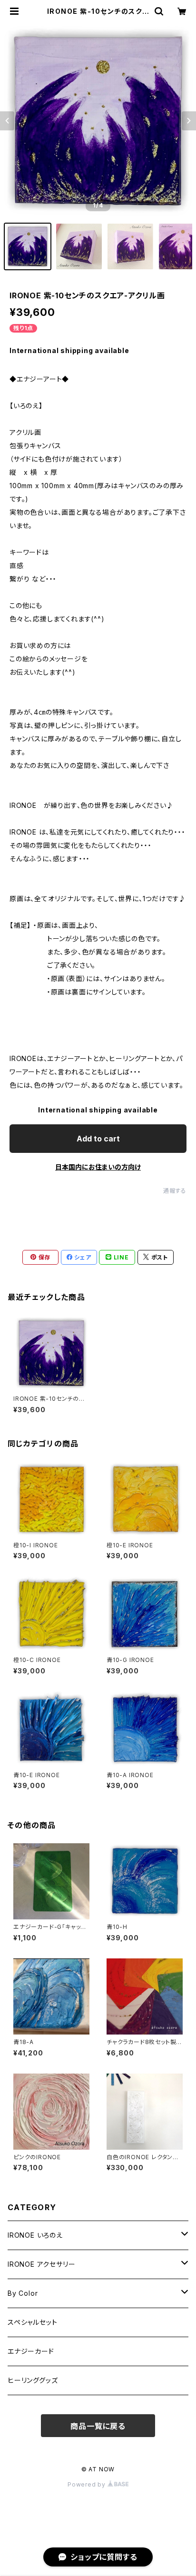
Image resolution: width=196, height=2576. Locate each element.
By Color (23, 2293)
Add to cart (98, 1139)
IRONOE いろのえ (35, 2235)
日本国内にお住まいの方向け (98, 1167)
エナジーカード (31, 2351)
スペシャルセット (32, 2322)
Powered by (88, 2484)
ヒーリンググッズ (33, 2380)
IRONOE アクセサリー (41, 2264)
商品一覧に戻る (98, 2426)
